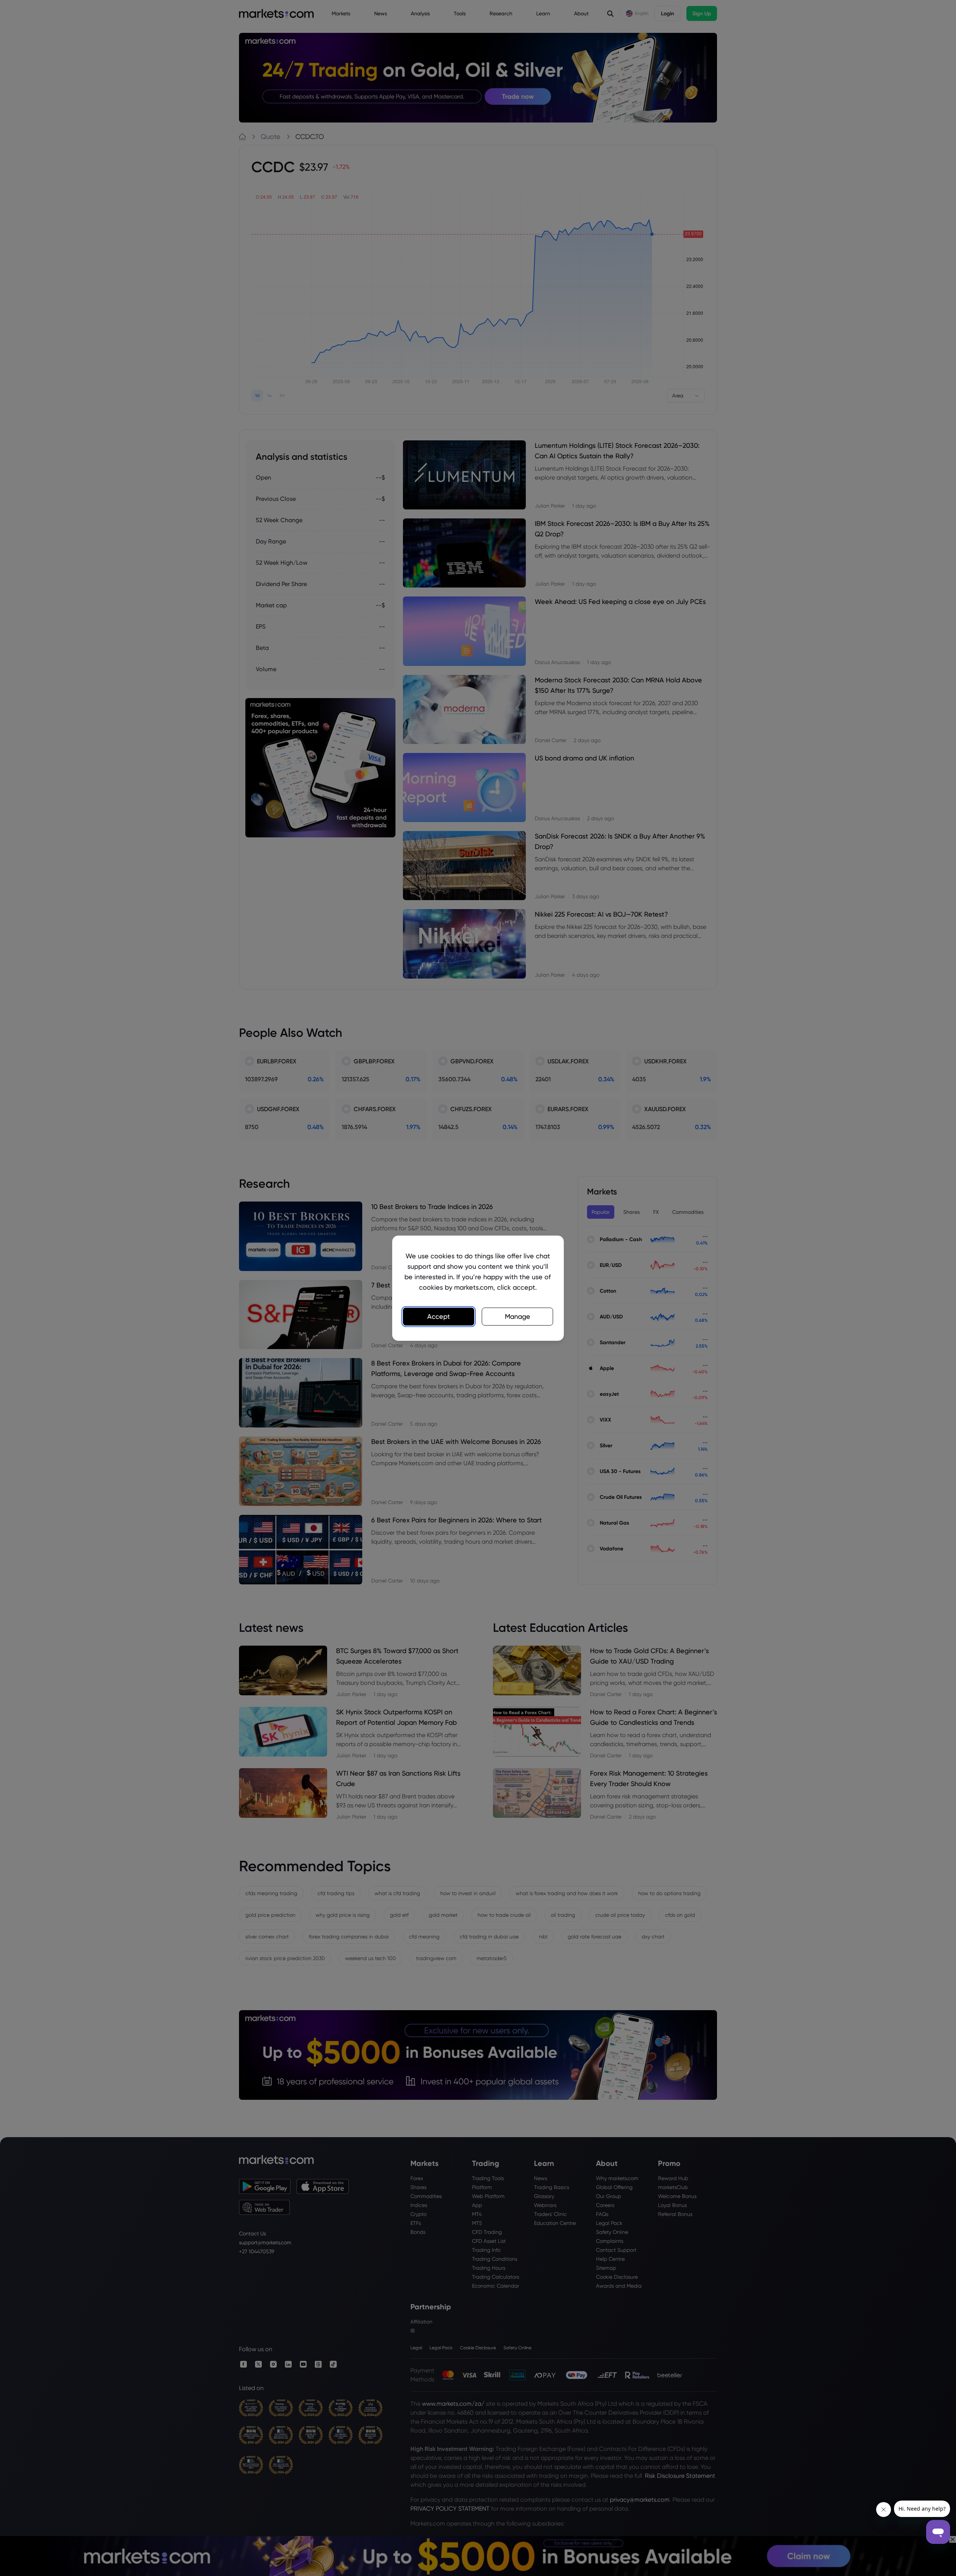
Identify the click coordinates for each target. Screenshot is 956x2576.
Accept (439, 1316)
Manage (518, 1316)
